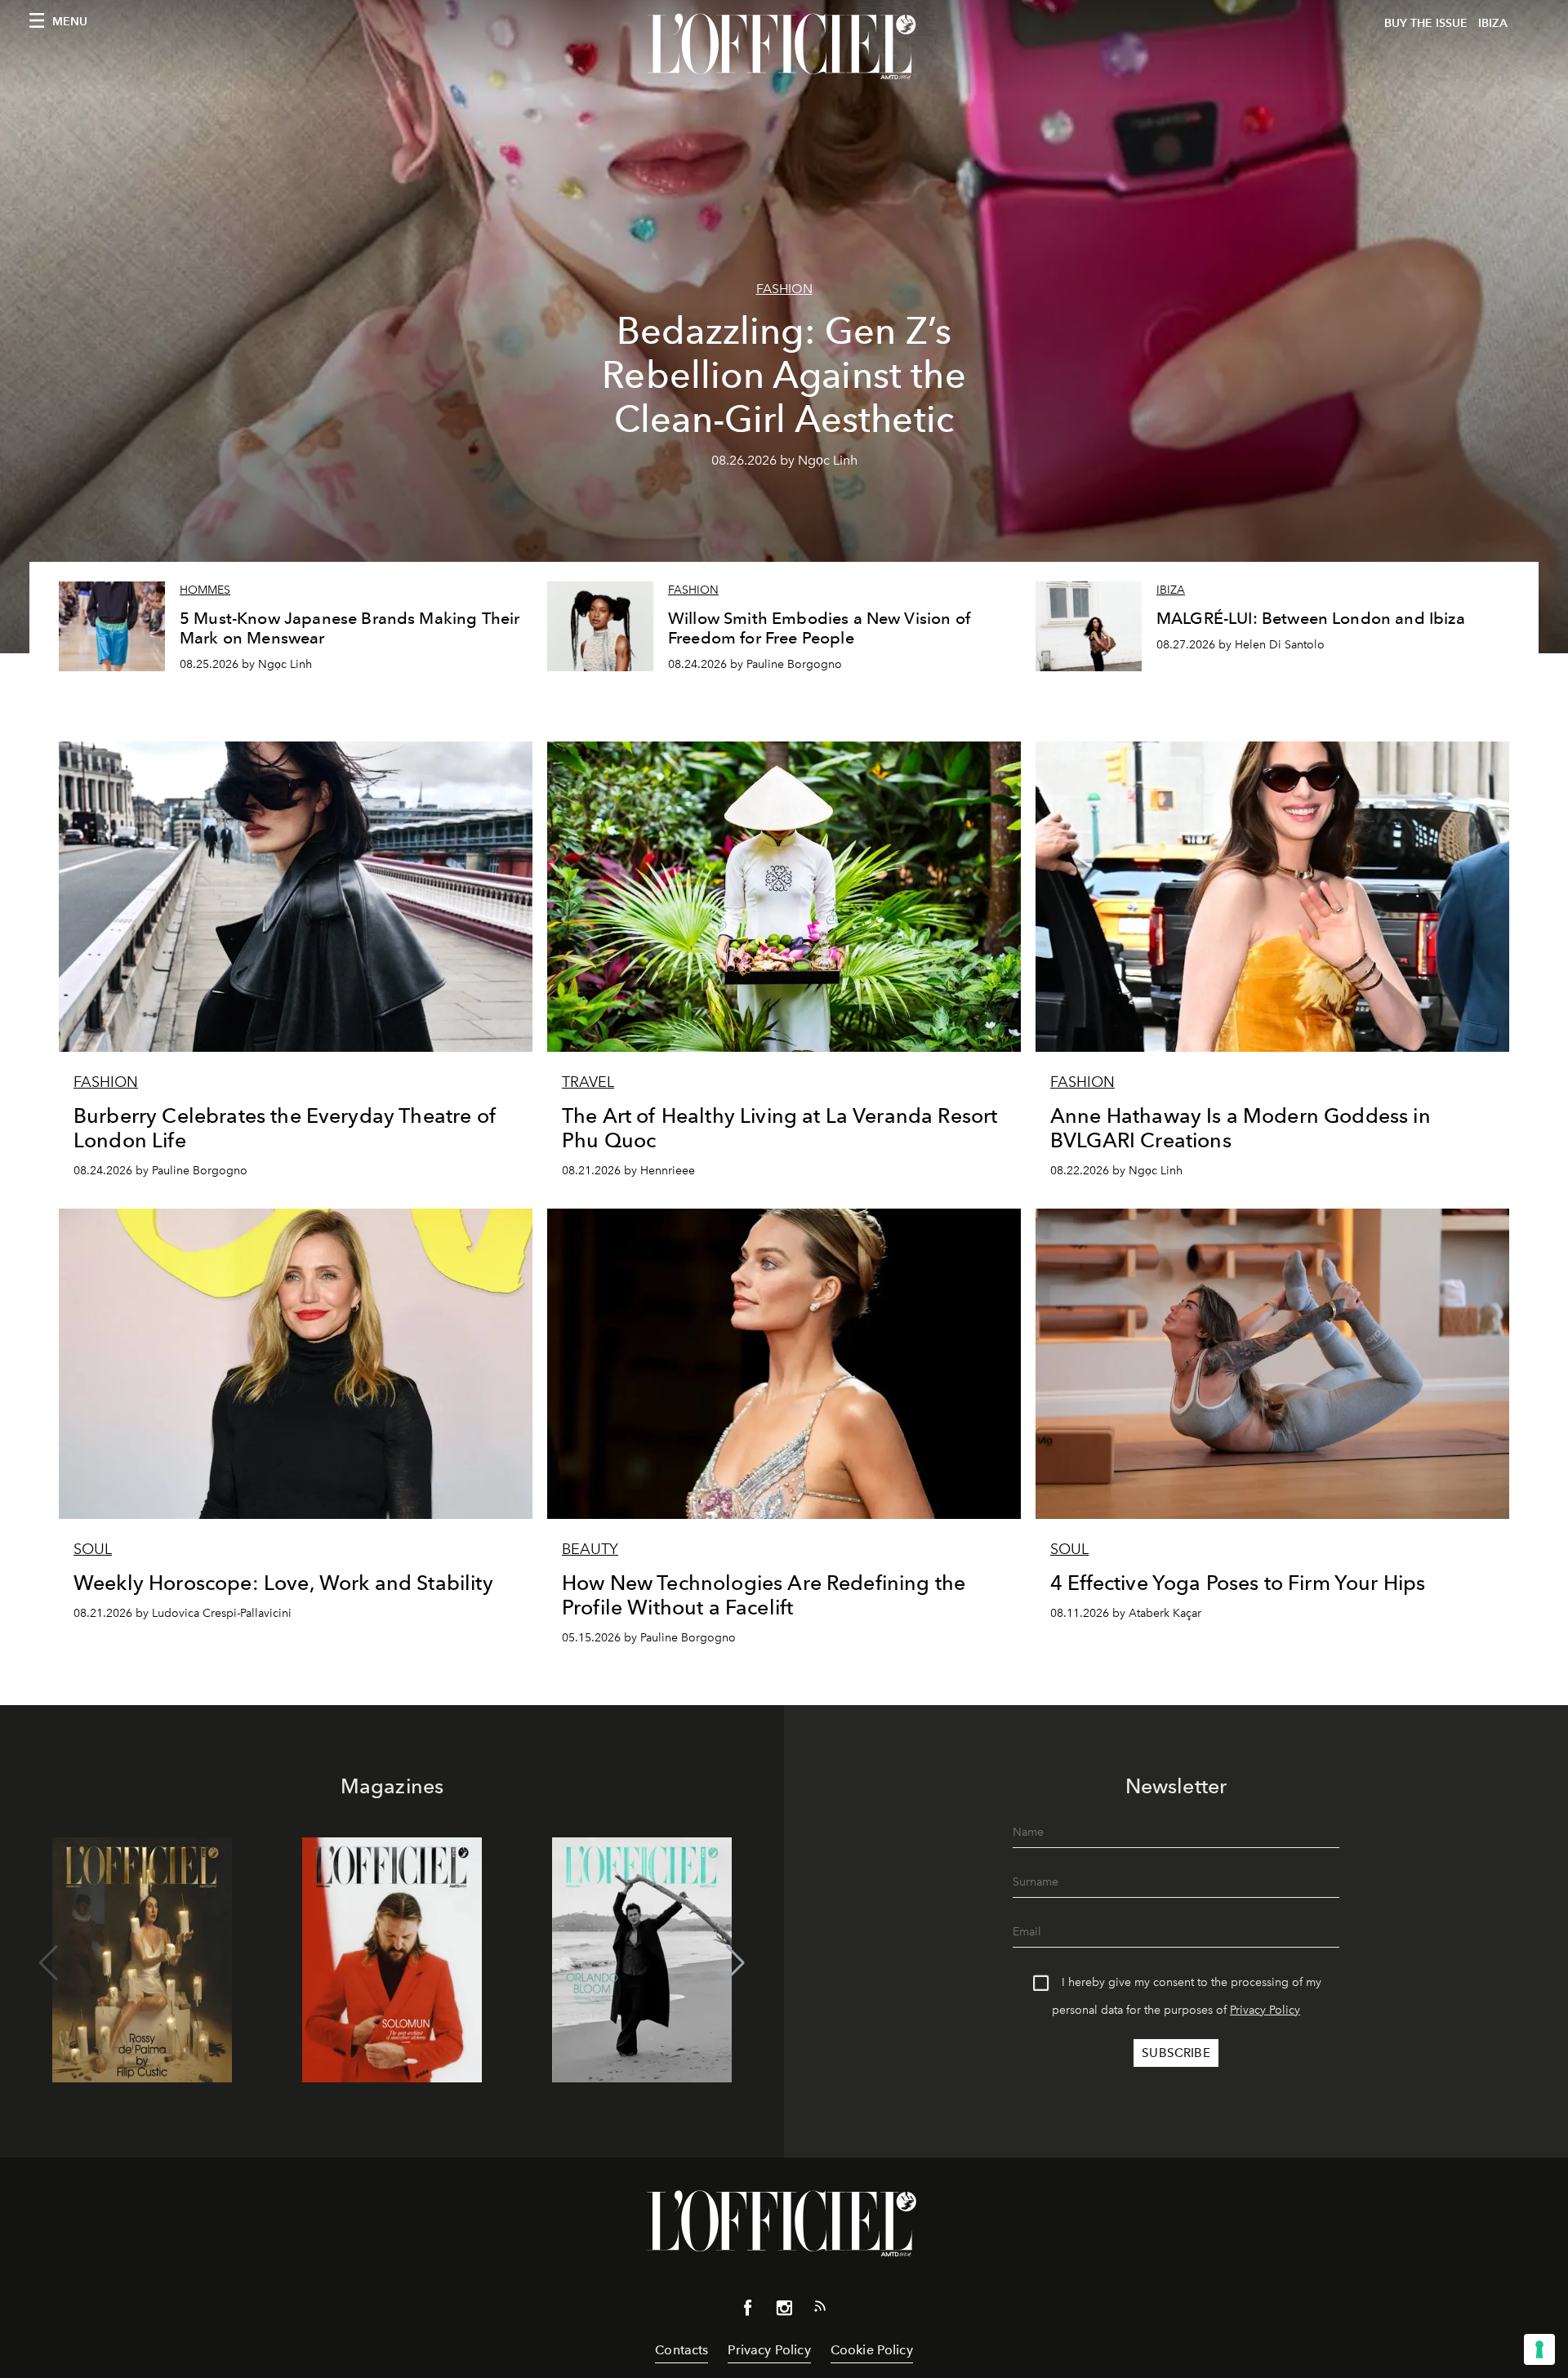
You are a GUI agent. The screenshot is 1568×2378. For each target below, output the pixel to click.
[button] (735, 1963)
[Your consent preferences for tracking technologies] (1539, 2349)
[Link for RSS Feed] (820, 2309)
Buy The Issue (1426, 23)
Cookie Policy (872, 2350)
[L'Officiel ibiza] (784, 47)
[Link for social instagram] (784, 2311)
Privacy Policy (1265, 2010)
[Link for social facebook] (748, 2311)
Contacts (682, 2350)
